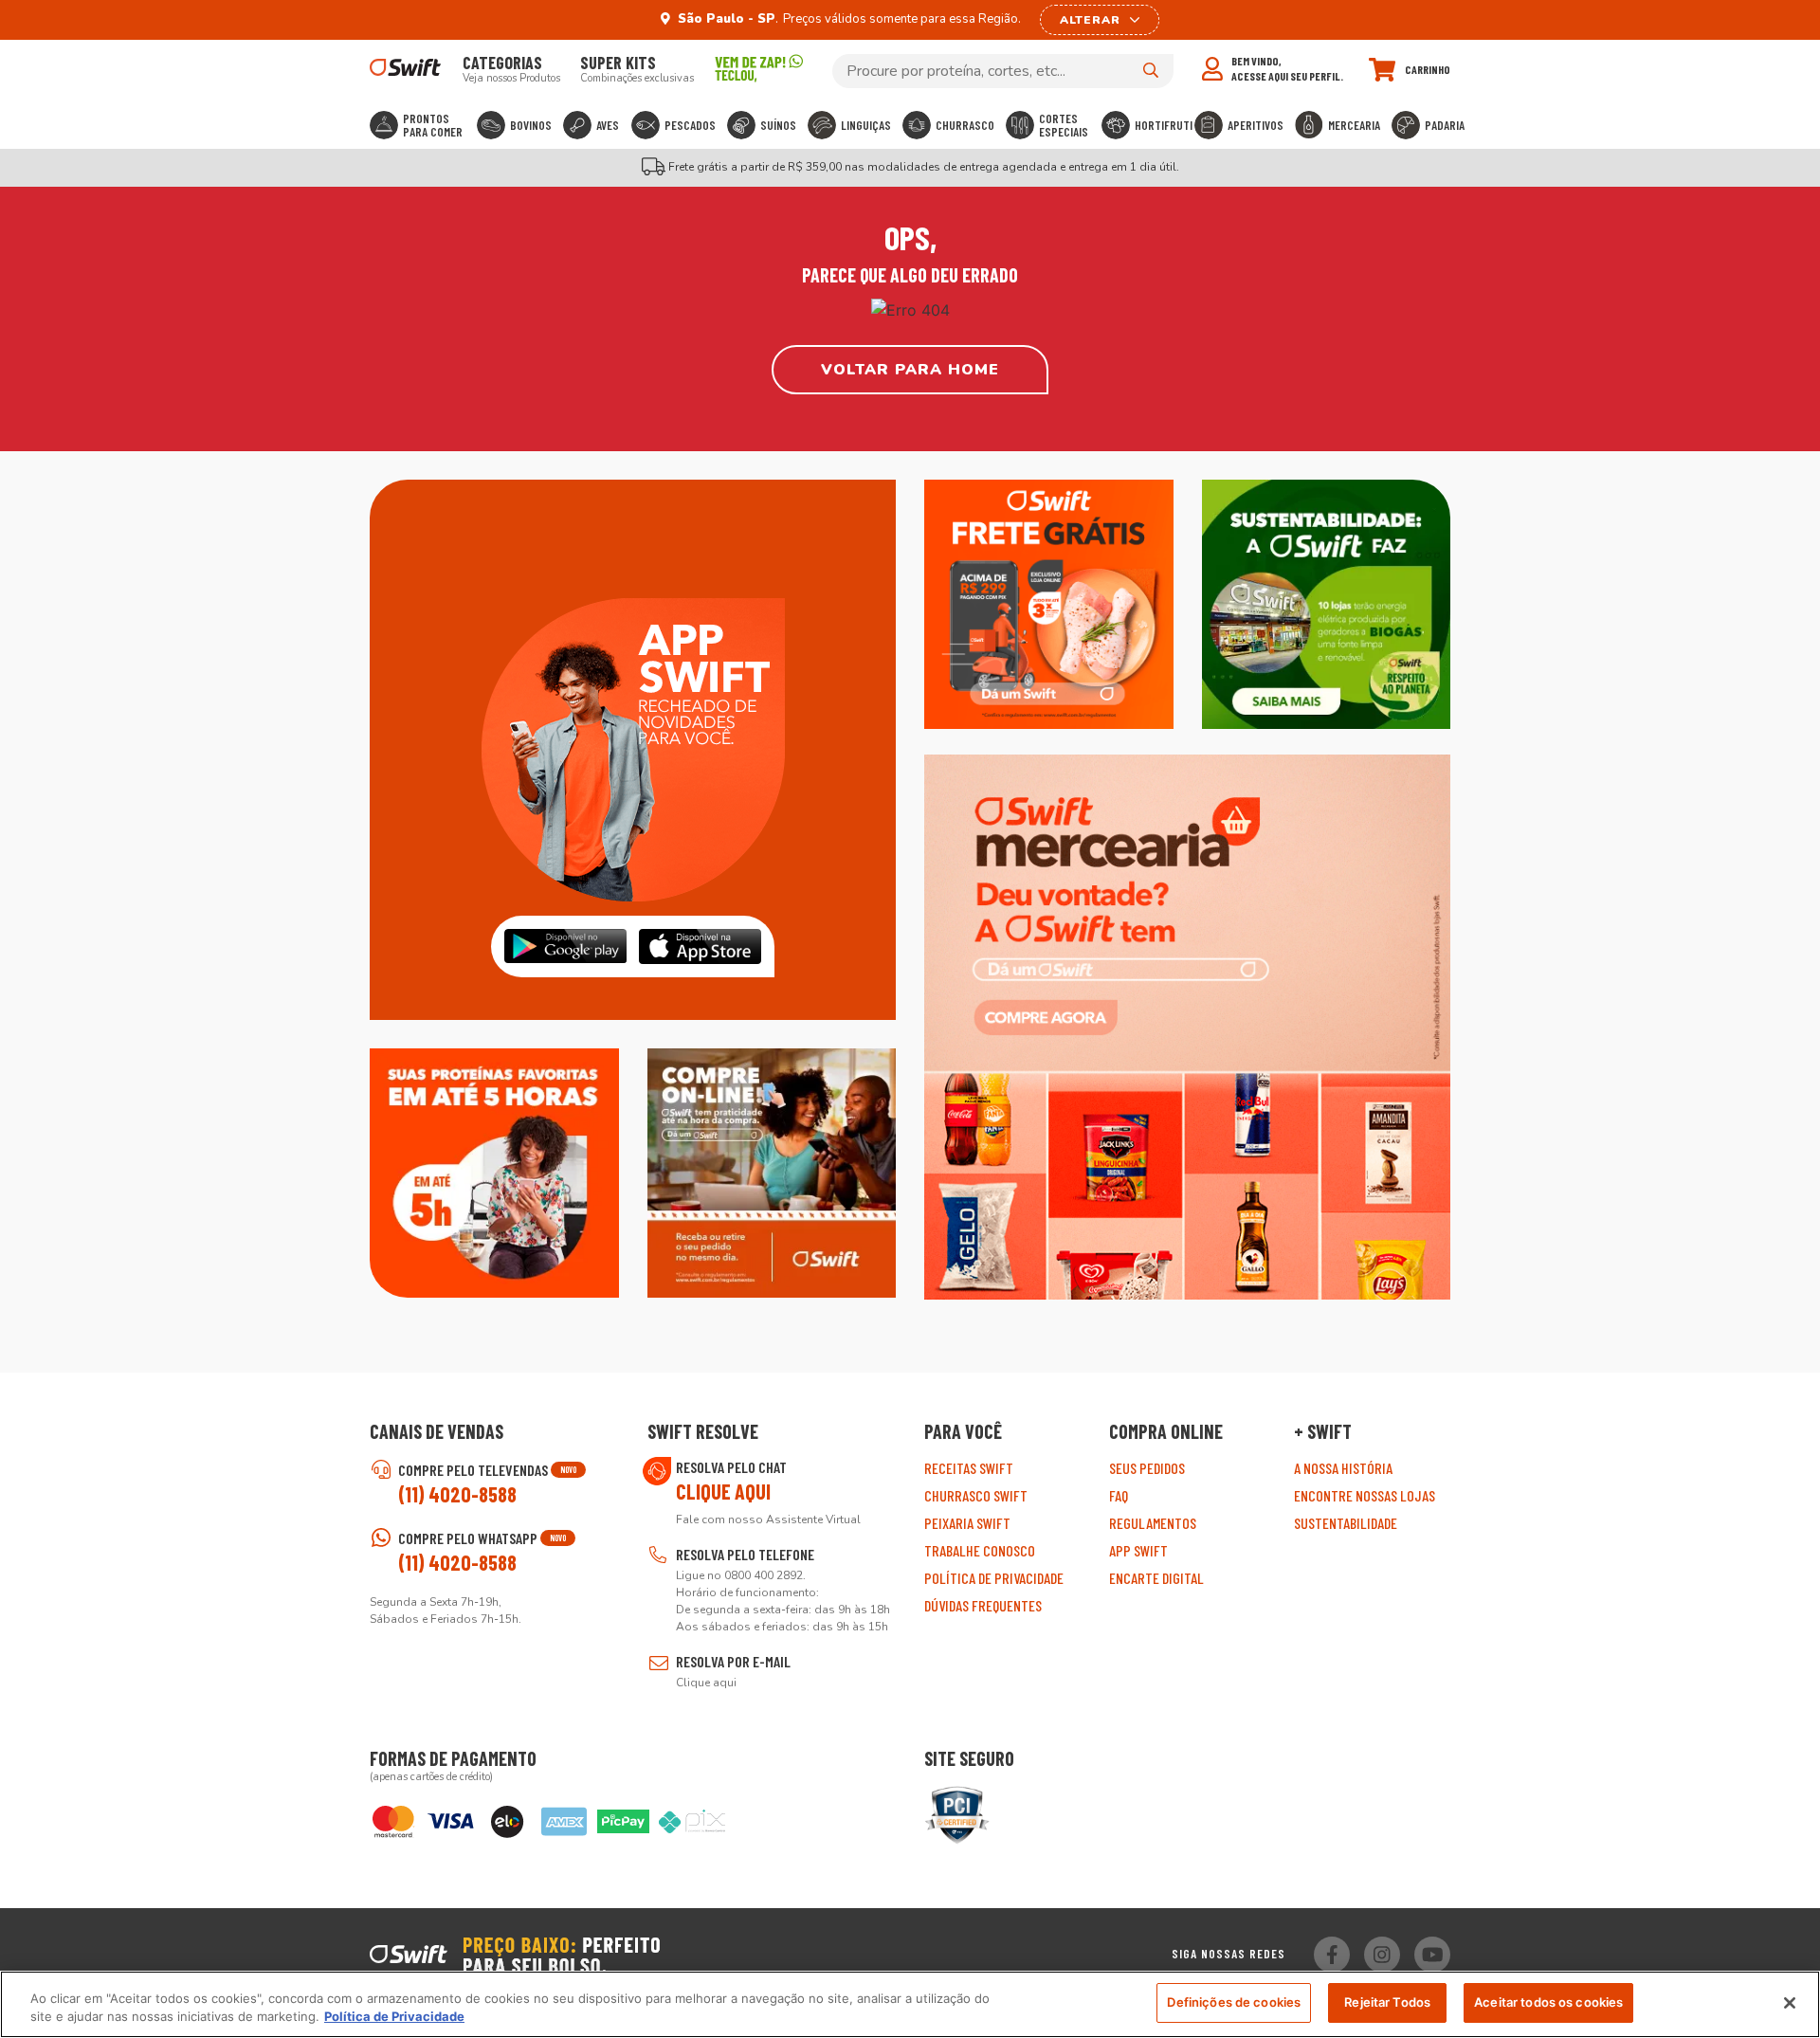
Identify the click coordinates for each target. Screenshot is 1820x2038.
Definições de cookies (1234, 2002)
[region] (910, 2004)
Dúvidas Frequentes (983, 1605)
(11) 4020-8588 (457, 1494)
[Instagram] (1382, 1955)
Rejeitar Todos (1387, 2002)
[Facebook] (1332, 1955)
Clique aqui (723, 1491)
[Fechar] (1790, 2003)
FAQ (1119, 1495)
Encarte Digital (1156, 1578)
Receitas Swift (969, 1468)
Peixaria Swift (967, 1523)
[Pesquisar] (1151, 70)
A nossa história (1343, 1468)
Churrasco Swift (976, 1495)
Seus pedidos (1147, 1468)
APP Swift (1138, 1550)
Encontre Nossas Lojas (1365, 1495)
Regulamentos (1153, 1523)
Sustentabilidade (1346, 1523)
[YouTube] (1432, 1955)
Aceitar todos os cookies (1548, 2002)
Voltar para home (910, 370)
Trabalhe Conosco (980, 1550)
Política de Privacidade (994, 1578)
